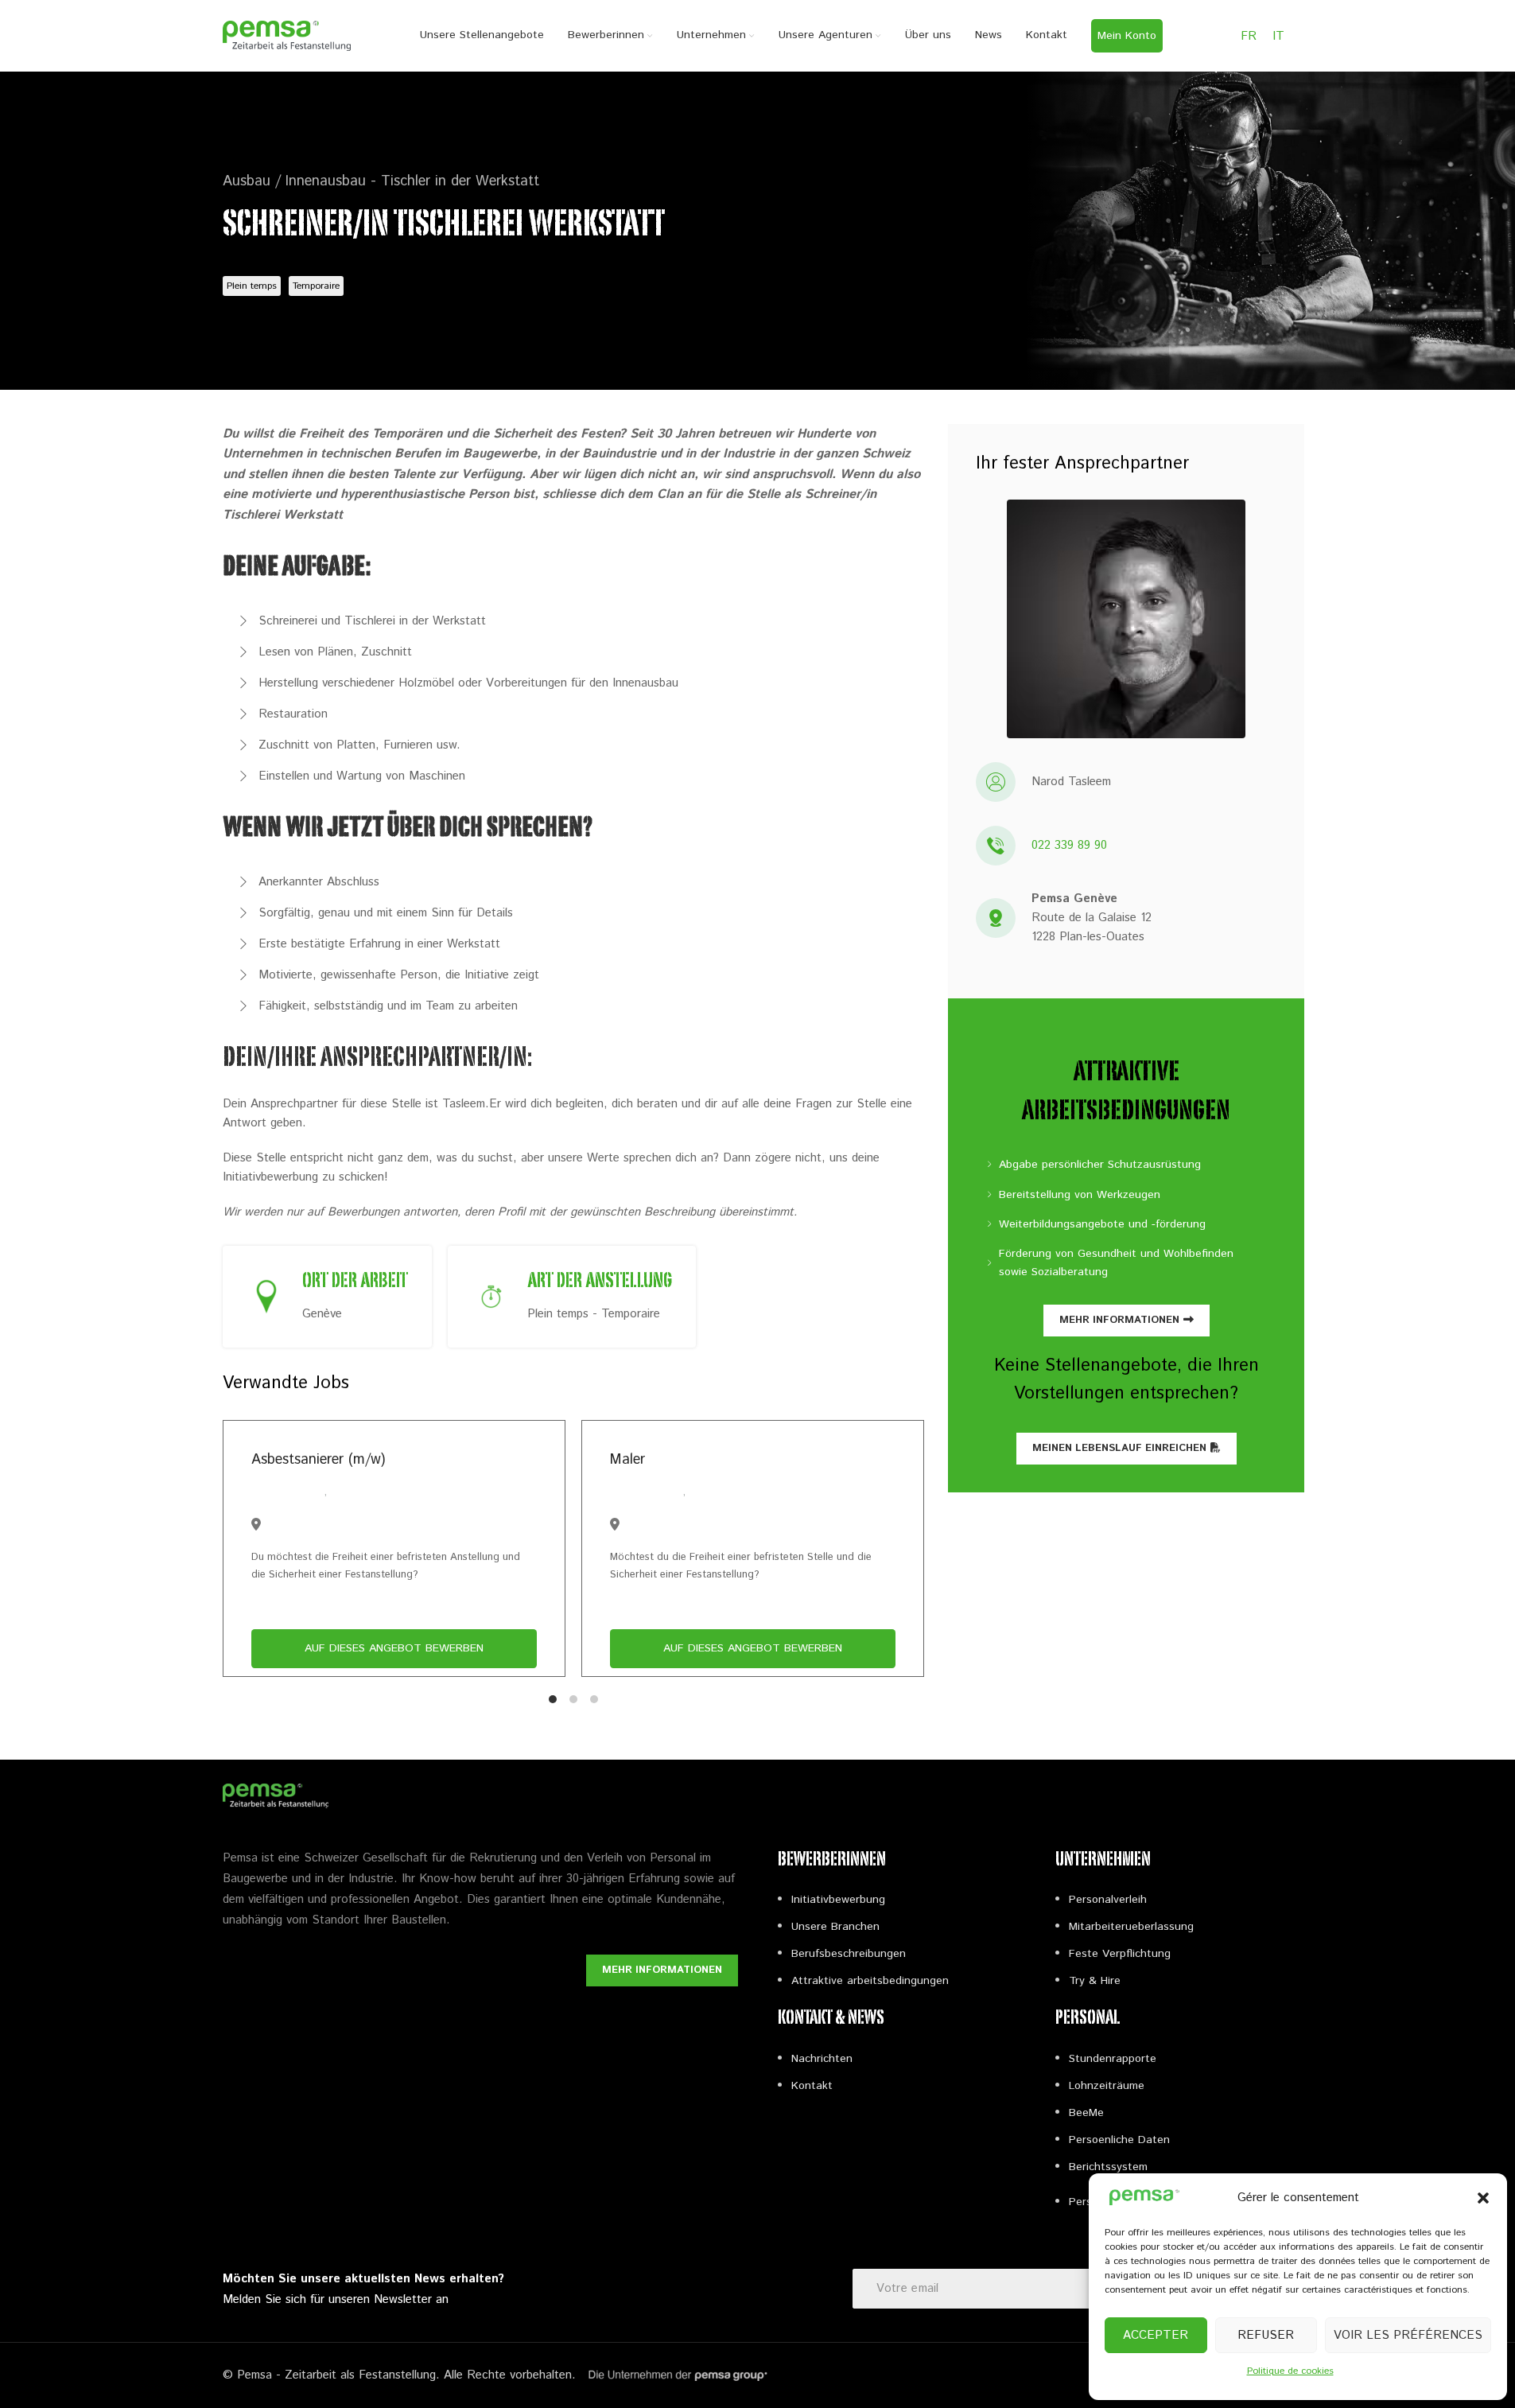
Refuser (1266, 2335)
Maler (627, 1460)
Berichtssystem (1108, 2167)
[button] (1483, 2198)
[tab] (553, 1699)
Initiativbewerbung (838, 1900)
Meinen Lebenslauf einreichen (1119, 1448)
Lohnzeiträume (1107, 2086)
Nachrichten (822, 2059)
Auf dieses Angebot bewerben (394, 1648)
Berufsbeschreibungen (849, 1954)
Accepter (1156, 2335)
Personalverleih (1108, 1900)
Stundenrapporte (1113, 2059)
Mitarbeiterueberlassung (1131, 1927)
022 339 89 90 (1069, 845)
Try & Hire (1095, 1981)
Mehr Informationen (1119, 1320)
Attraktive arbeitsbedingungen (870, 1981)
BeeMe (1086, 2113)
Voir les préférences (1408, 2335)
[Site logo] (287, 35)
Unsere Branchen (835, 1927)
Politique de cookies (1290, 2371)
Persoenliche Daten (1119, 2140)
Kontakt (812, 2086)
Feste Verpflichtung (1120, 1954)
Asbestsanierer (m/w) (318, 1460)
